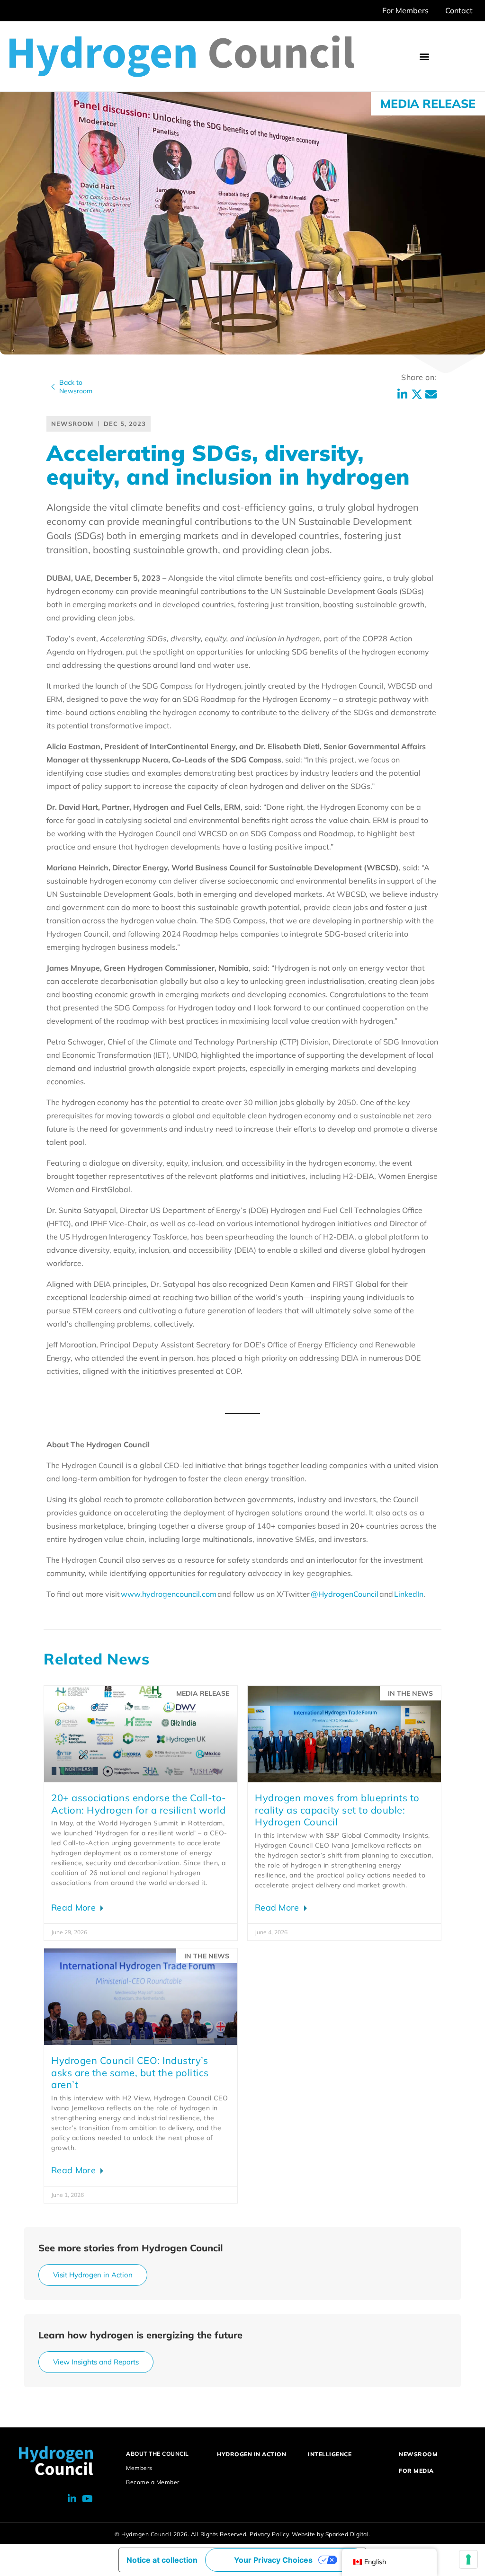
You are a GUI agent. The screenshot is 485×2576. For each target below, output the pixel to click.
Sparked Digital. (348, 2534)
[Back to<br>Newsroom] (53, 387)
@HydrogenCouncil (345, 1594)
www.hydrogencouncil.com (169, 1594)
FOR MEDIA (416, 2471)
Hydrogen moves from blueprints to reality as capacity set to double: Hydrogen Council (337, 1810)
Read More (75, 1908)
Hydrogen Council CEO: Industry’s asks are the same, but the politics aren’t (130, 2072)
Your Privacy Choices (273, 2560)
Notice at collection (162, 2560)
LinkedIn (409, 1594)
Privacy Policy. (270, 2534)
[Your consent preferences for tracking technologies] (468, 2559)
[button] (425, 57)
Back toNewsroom (76, 387)
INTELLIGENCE (330, 2454)
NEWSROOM (418, 2454)
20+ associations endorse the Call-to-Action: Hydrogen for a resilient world (139, 1804)
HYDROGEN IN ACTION (251, 2454)
